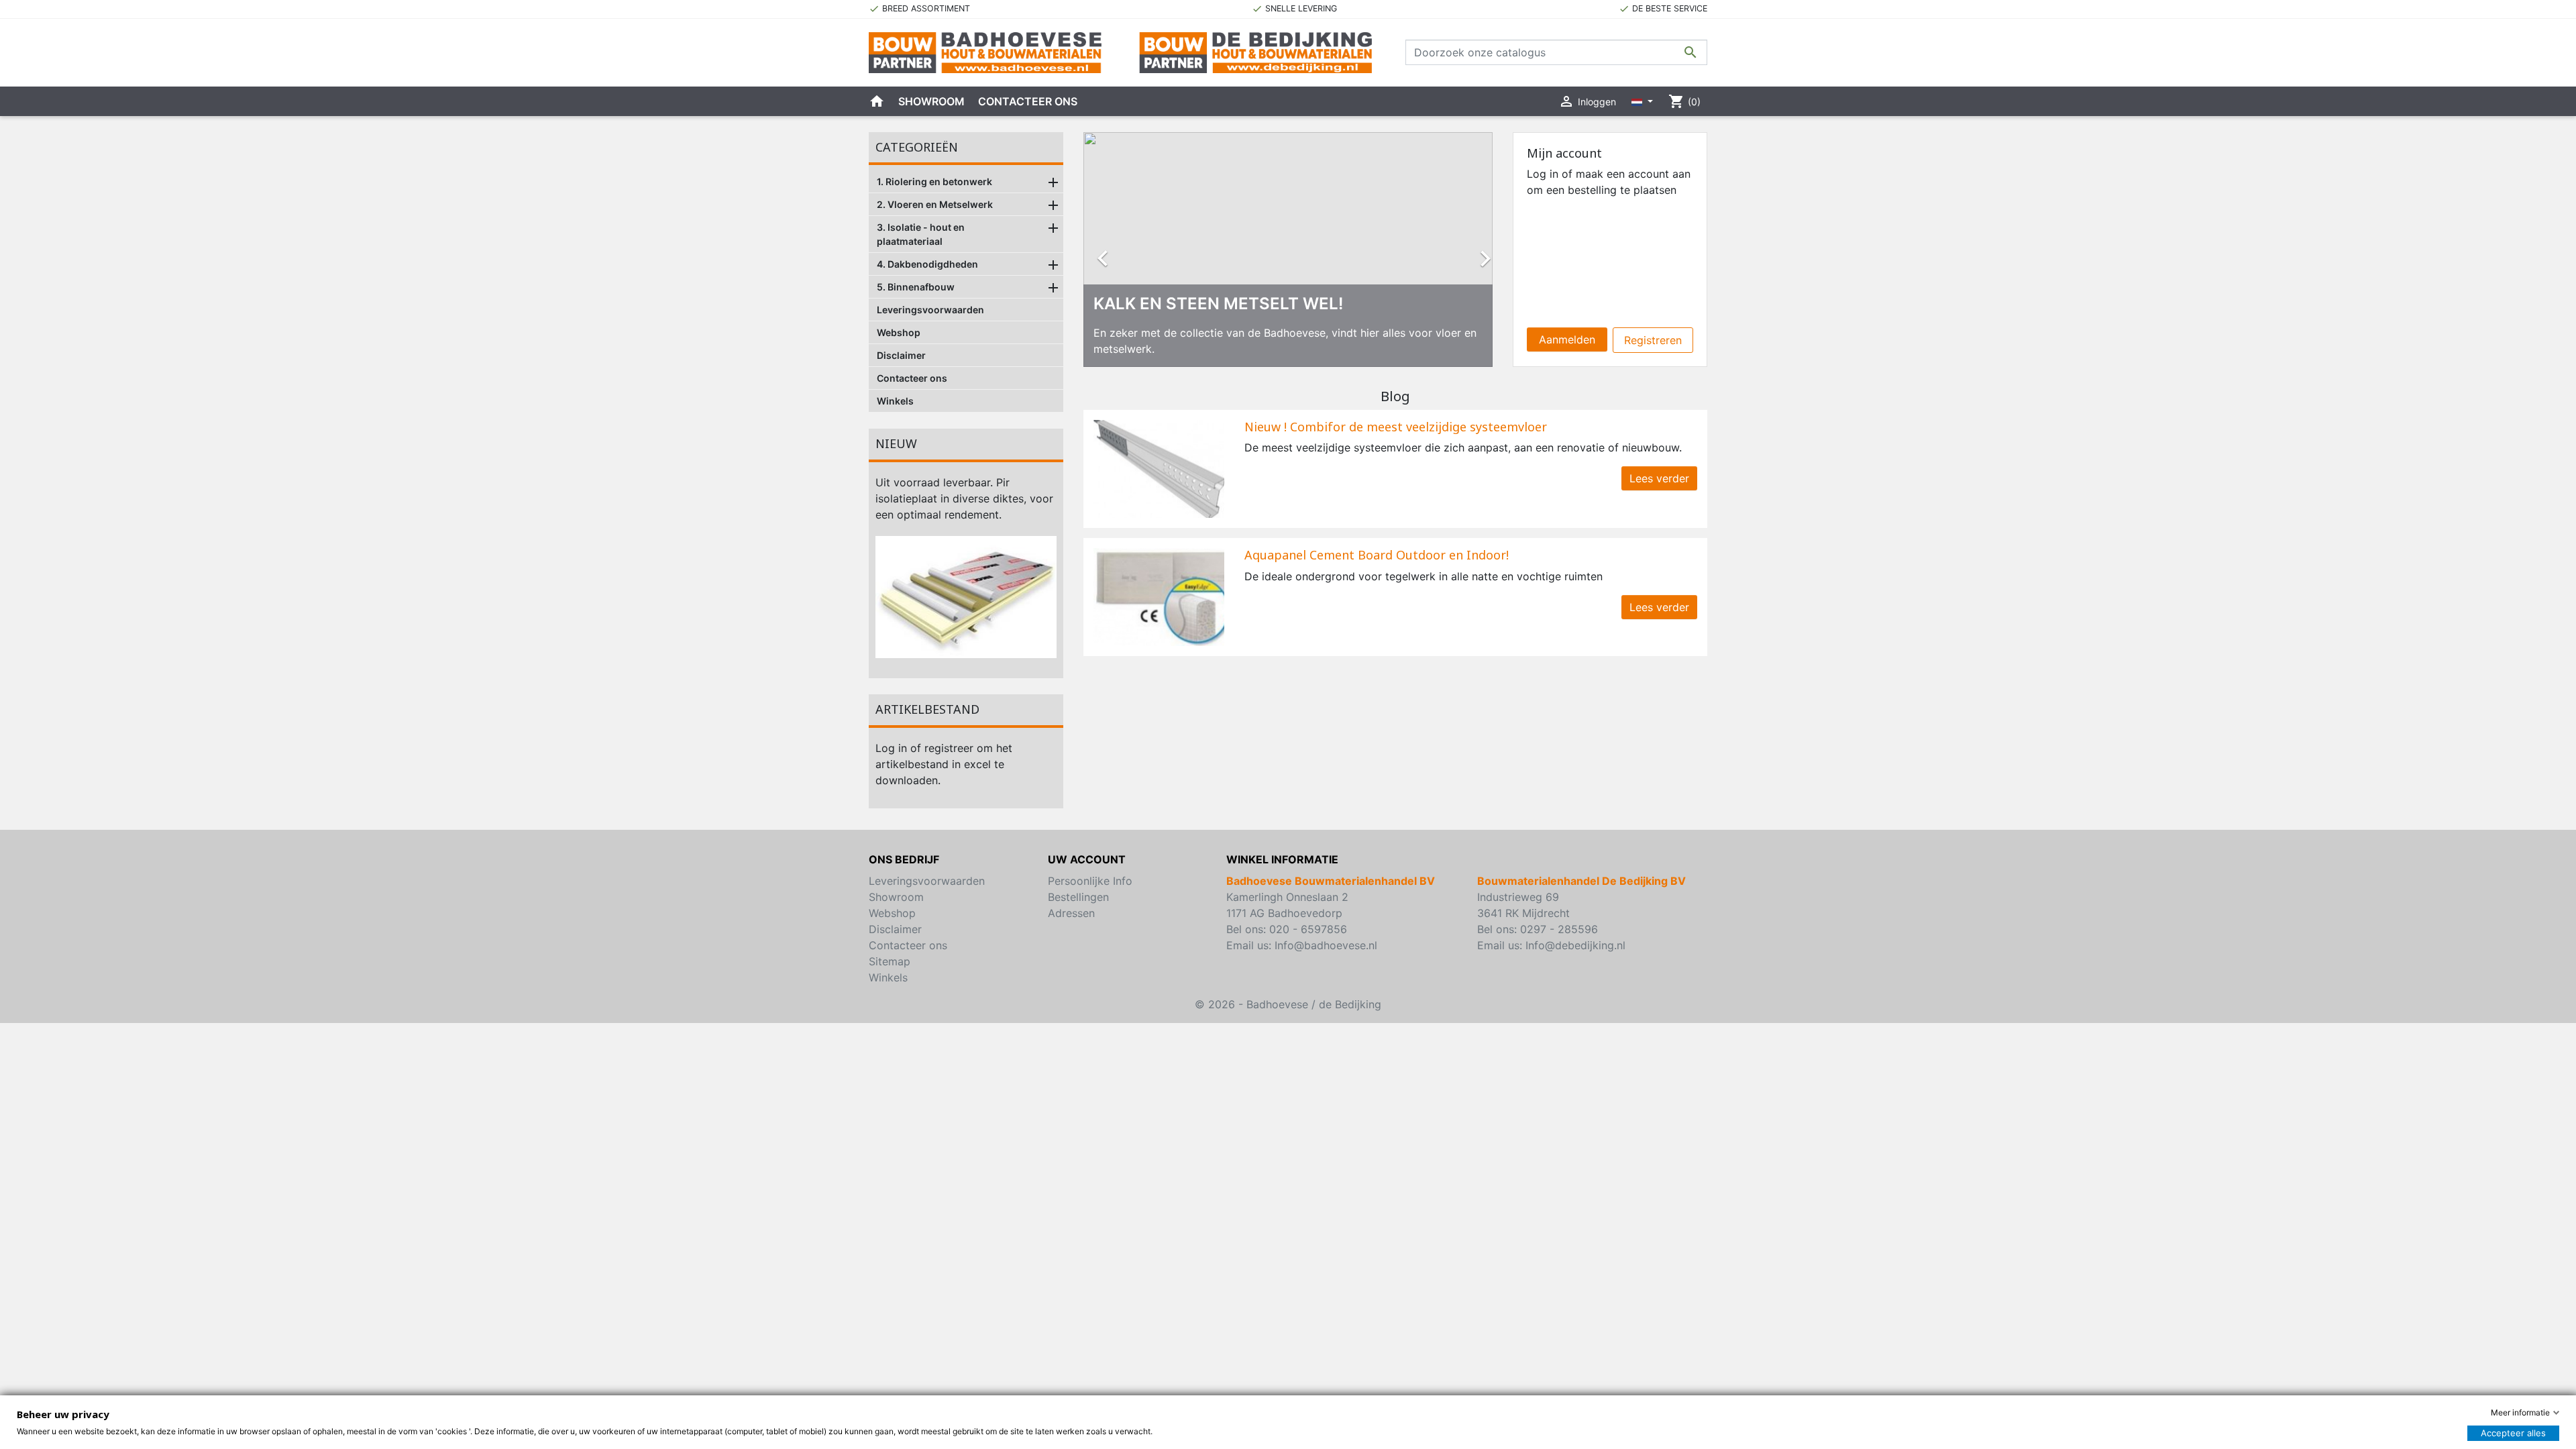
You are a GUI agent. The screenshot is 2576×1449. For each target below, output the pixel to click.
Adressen (1071, 913)
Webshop (899, 332)
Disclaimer (901, 355)
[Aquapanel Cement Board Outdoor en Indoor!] (1159, 596)
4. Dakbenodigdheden (927, 264)
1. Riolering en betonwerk (934, 181)
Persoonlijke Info (1090, 881)
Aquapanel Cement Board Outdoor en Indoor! (1377, 555)
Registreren (1653, 340)
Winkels (895, 401)
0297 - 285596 (1559, 929)
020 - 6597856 (1308, 929)
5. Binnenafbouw (916, 287)
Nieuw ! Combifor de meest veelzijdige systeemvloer (1396, 427)
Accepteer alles (2513, 1433)
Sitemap (890, 961)
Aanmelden (1567, 339)
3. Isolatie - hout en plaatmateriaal (921, 234)
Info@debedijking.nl (1575, 945)
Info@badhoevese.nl (1326, 945)
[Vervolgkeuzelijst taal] (1642, 101)
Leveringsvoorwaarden (930, 310)
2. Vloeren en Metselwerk (935, 204)
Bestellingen (1078, 897)
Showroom (931, 101)
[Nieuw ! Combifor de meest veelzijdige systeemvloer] (1159, 468)
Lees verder (1659, 478)
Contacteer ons (1028, 101)
